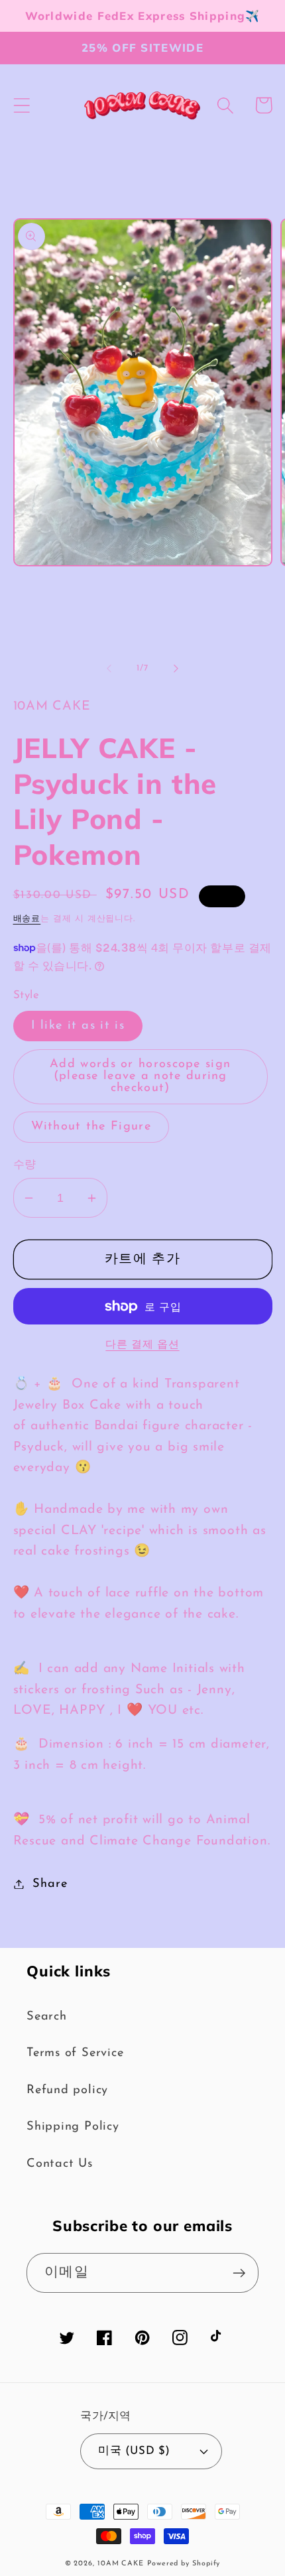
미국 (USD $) (134, 2451)
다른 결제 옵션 (142, 1345)
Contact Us (60, 2164)
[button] (22, 105)
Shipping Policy (73, 2127)
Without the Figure (91, 1127)
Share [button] (50, 1884)
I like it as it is (78, 1026)
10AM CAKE (121, 2564)
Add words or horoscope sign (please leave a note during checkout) (140, 1076)
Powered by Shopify (184, 2564)
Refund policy (67, 2090)
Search (47, 2017)
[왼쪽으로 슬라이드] (109, 669)
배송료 (27, 919)
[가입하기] (239, 2273)
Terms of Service (75, 2053)
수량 (25, 1165)
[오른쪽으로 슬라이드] (176, 669)
